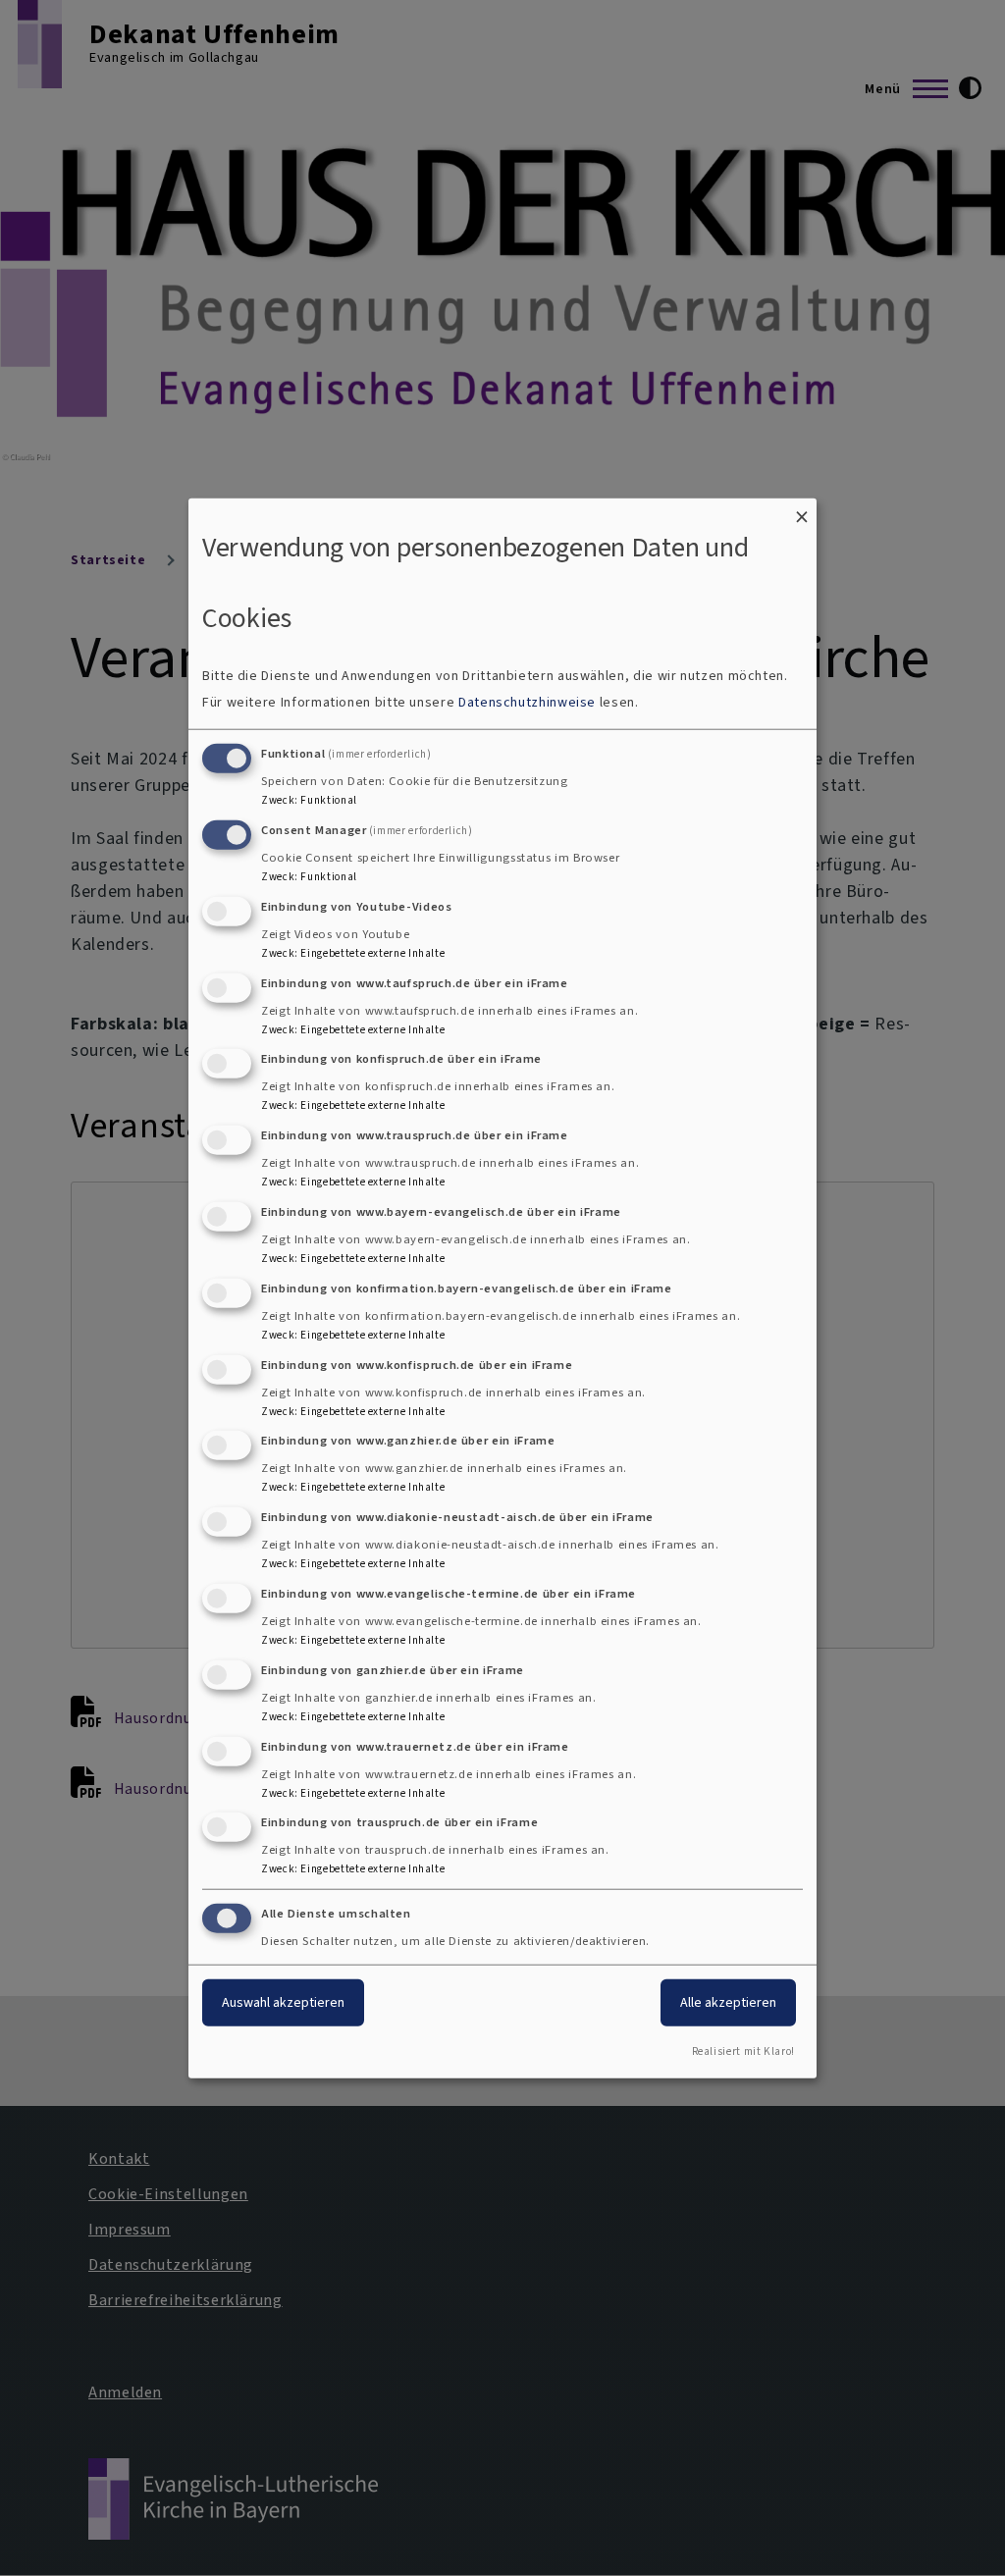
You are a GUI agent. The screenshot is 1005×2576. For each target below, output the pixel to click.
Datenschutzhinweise (527, 702)
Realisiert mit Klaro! (743, 2051)
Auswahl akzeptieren (283, 2002)
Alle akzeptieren (728, 2002)
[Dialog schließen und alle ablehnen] (802, 510)
